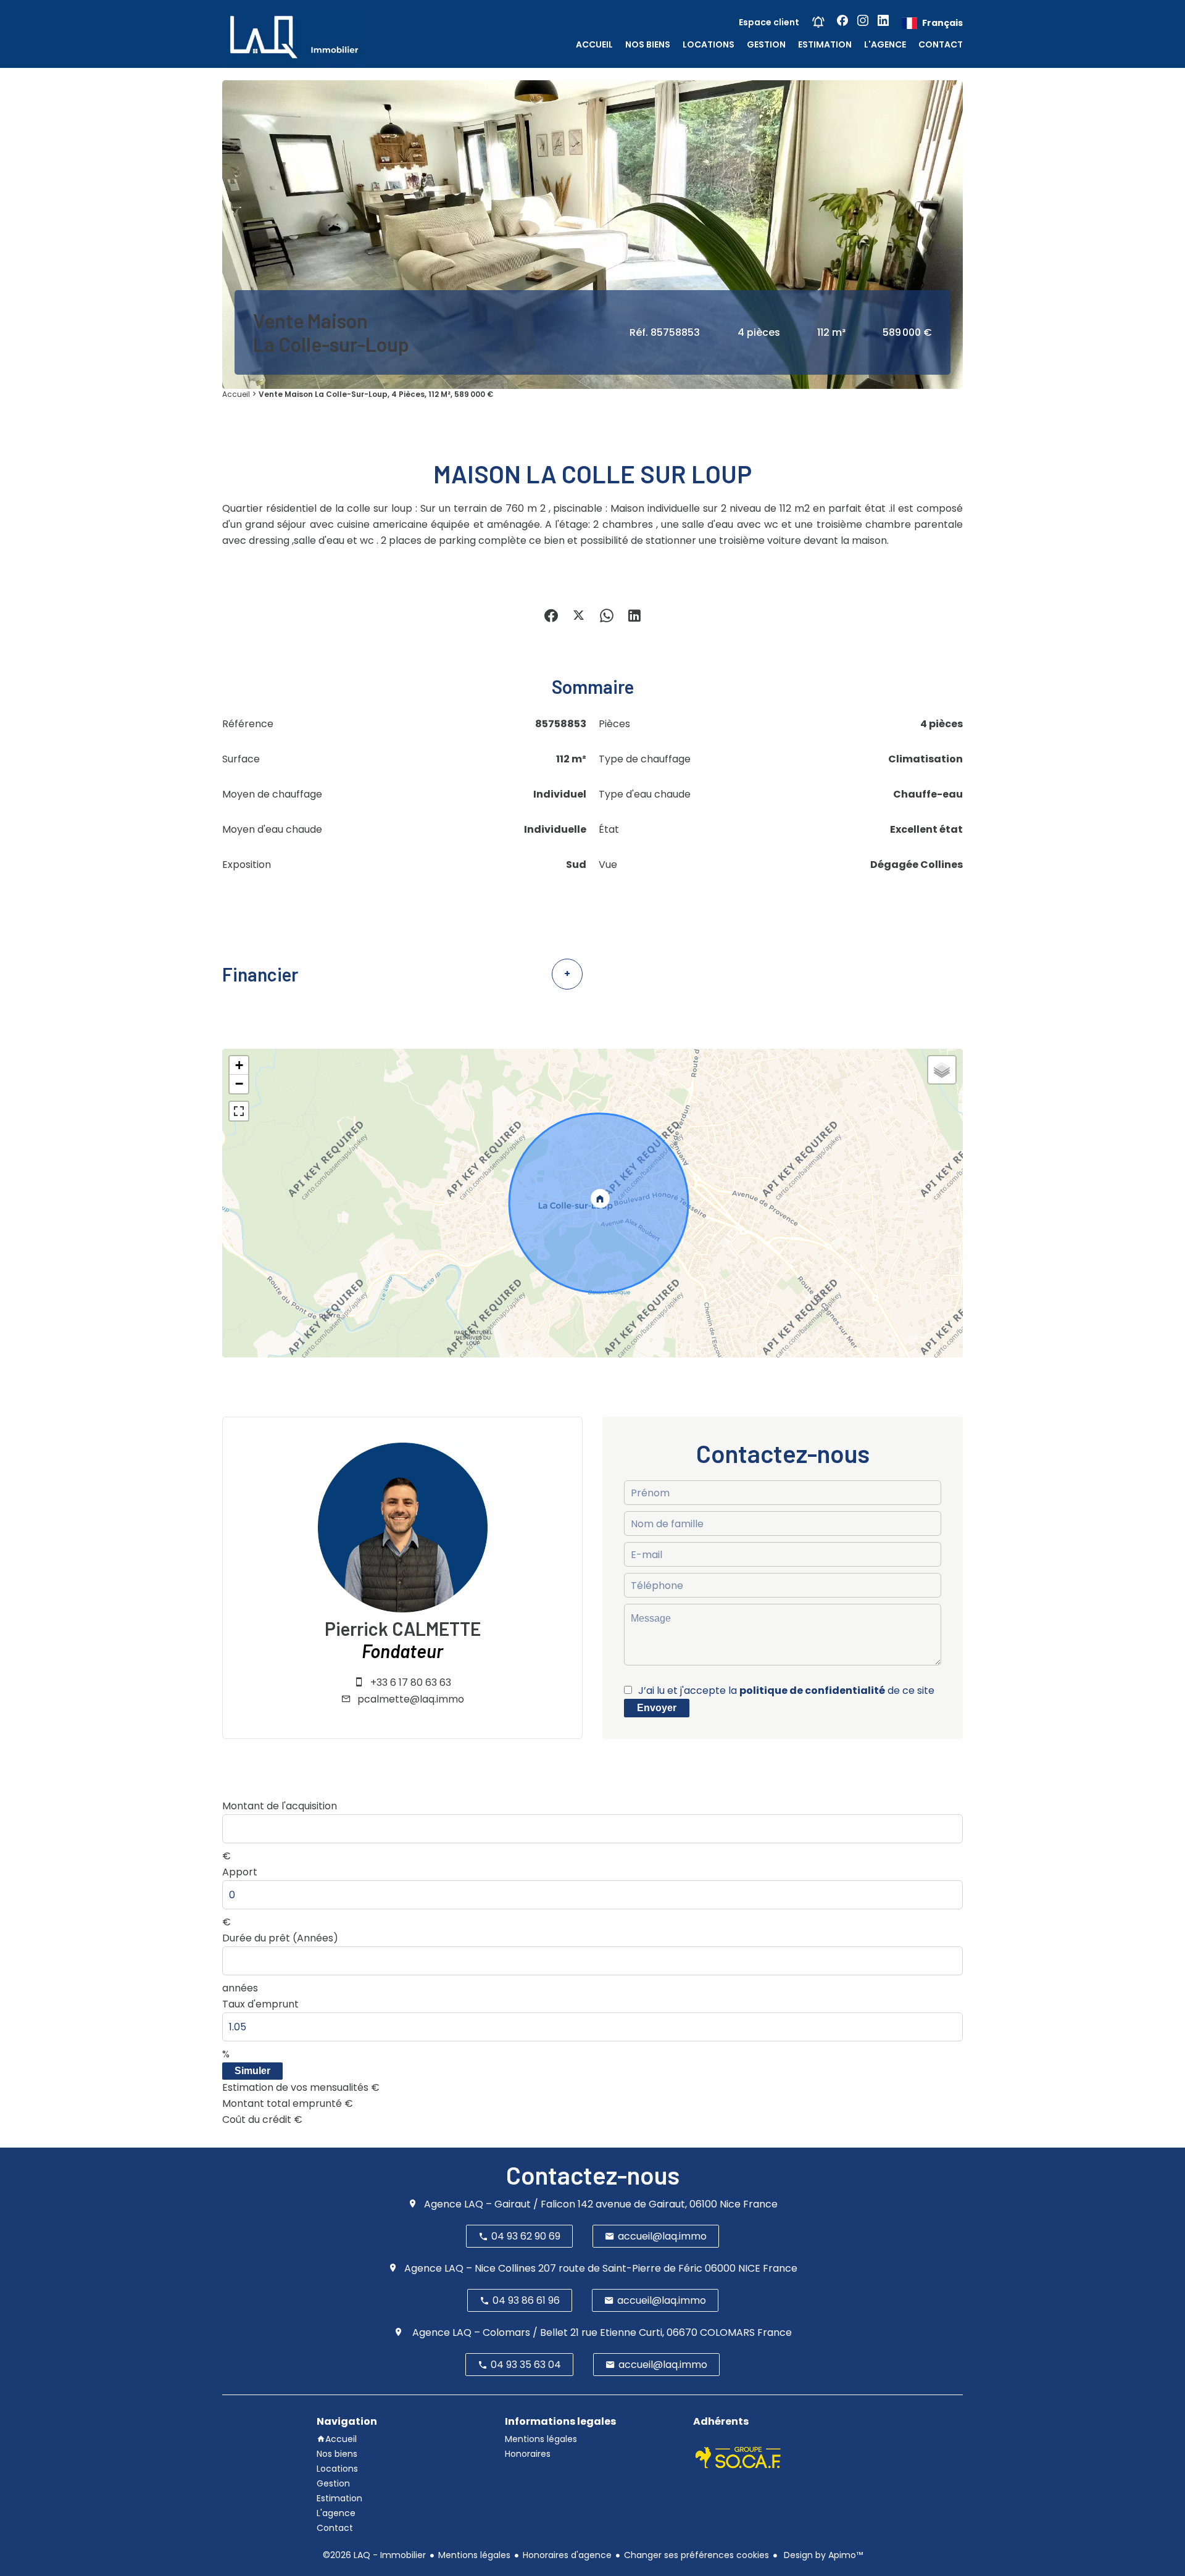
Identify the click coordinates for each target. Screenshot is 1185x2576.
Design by (822, 2555)
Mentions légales (474, 2555)
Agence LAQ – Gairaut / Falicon (500, 2204)
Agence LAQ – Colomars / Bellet (489, 2332)
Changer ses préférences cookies (696, 2555)
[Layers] (942, 1070)
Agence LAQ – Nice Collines (470, 2268)
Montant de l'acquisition (280, 1806)
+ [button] (239, 1065)
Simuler (252, 2071)
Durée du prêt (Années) (280, 1938)
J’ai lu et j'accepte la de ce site (786, 1690)
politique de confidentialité (812, 1690)
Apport (240, 1872)
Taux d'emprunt (260, 2004)
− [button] (239, 1084)
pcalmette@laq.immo (411, 1699)
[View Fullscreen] (239, 1111)
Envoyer (657, 1708)
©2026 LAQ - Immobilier (374, 2555)
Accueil (236, 394)
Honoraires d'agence (567, 2555)
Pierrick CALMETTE (403, 1628)
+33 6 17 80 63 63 (411, 1682)
